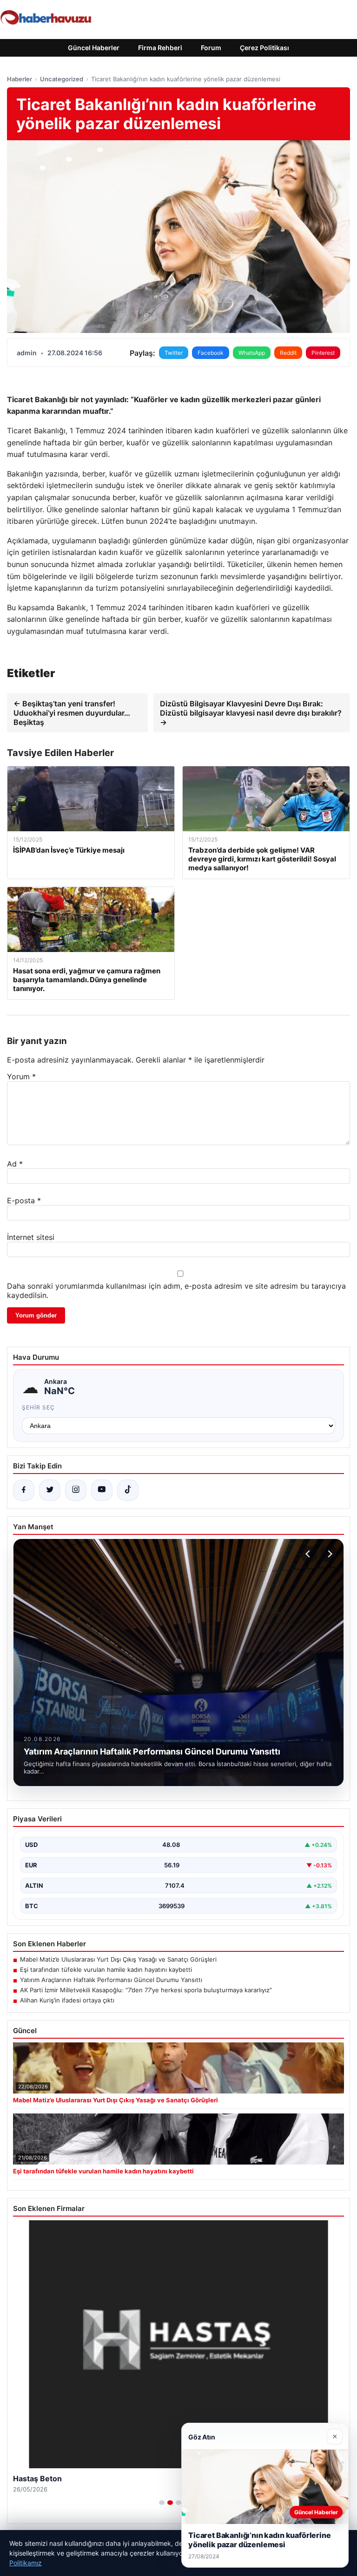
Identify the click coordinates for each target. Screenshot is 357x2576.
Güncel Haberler (94, 48)
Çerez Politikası (264, 48)
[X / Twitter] (50, 1490)
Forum (211, 48)
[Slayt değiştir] (162, 2503)
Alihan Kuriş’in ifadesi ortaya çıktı (67, 2000)
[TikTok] (128, 1490)
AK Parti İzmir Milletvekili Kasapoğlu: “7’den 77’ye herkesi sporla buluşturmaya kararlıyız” (146, 1990)
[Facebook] (24, 1490)
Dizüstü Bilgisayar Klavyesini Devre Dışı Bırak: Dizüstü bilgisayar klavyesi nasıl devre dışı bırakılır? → (251, 713)
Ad (15, 1164)
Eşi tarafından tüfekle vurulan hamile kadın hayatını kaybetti (106, 1969)
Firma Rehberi (160, 48)
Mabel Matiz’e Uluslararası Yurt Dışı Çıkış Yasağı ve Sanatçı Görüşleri (118, 1959)
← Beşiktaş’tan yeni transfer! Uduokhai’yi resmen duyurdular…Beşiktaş (72, 713)
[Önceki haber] (309, 1554)
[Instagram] (76, 1490)
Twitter (174, 353)
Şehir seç (38, 1407)
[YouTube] (102, 1490)
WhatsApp (252, 353)
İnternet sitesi (31, 1237)
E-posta (24, 1200)
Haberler (20, 79)
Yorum (21, 1076)
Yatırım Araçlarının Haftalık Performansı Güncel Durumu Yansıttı (111, 1980)
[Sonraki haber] (329, 1554)
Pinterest (323, 353)
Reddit (288, 353)
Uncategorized (62, 79)
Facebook (211, 353)
